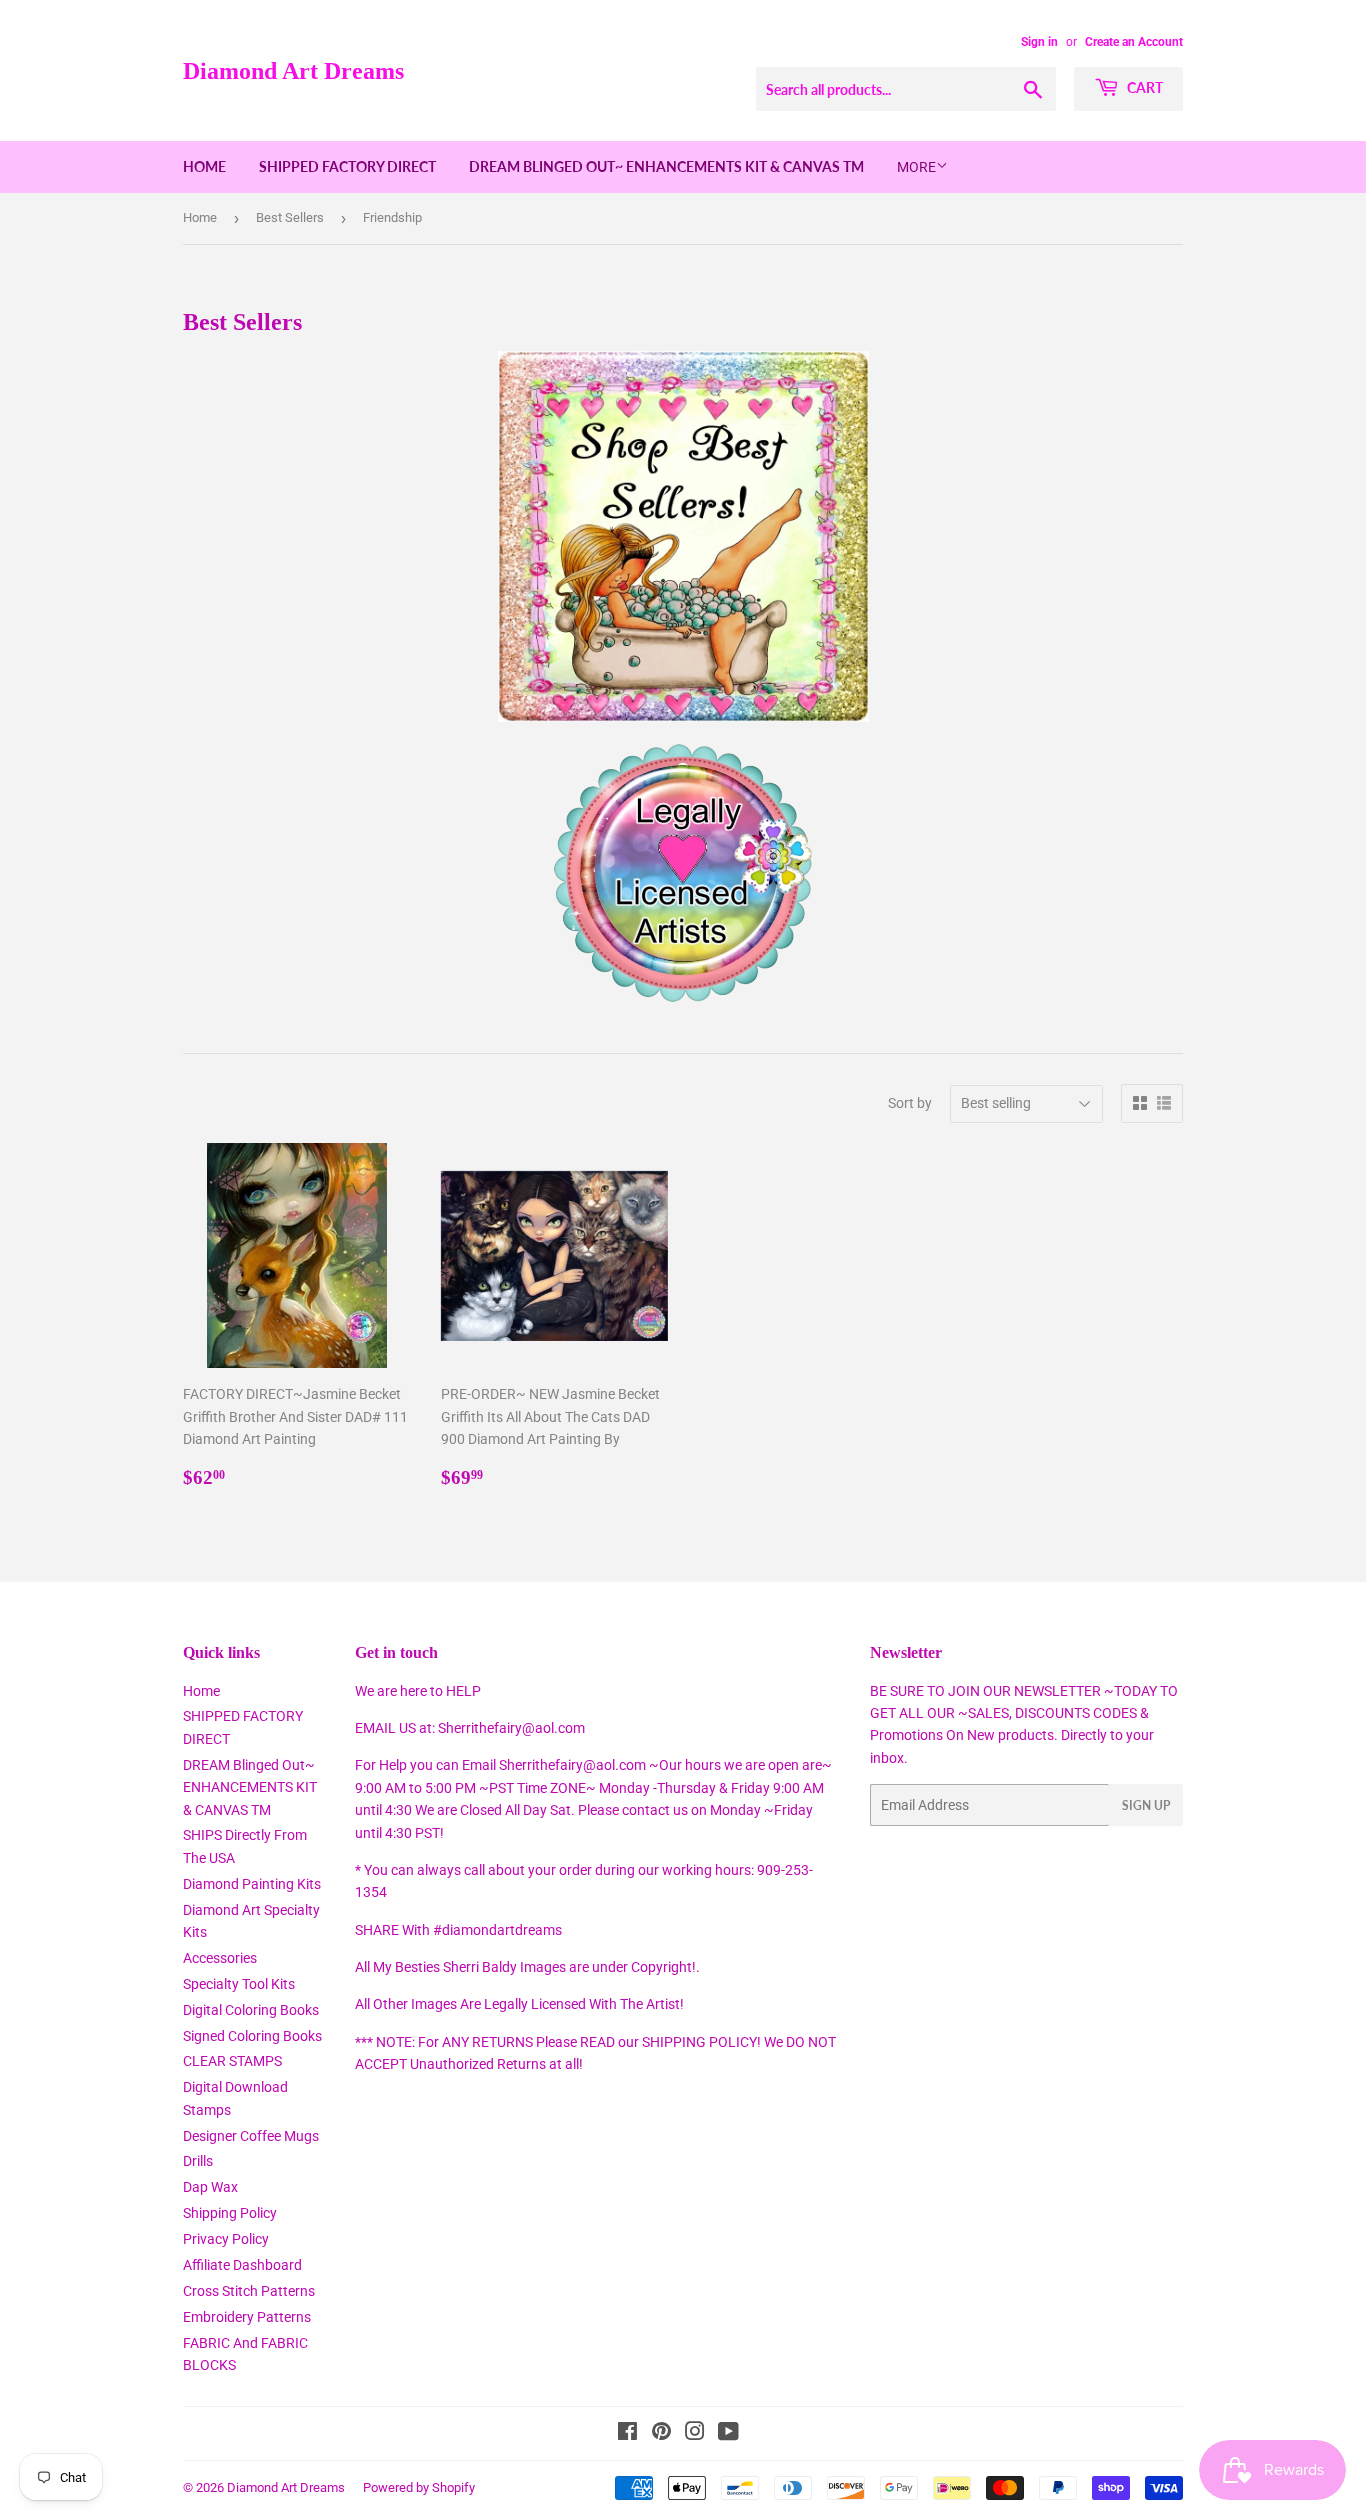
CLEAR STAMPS (232, 2061)
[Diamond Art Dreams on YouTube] (728, 2434)
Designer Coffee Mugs (251, 2136)
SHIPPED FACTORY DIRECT (347, 166)
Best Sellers (290, 217)
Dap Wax (210, 2187)
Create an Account (1134, 42)
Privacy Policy (226, 2239)
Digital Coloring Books (251, 2010)
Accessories (220, 1958)
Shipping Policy (230, 2213)
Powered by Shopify (419, 2487)
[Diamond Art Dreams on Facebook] (627, 2434)
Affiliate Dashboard (242, 2265)
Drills (198, 2161)
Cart (1143, 87)
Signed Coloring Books (252, 2036)
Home (204, 166)
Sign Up (1146, 1805)
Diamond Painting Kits (252, 1884)
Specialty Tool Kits (239, 1984)
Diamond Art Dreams (293, 70)
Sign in (1039, 42)
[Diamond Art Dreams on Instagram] (695, 2434)
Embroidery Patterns (247, 2317)
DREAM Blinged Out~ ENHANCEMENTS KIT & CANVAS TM (666, 166)
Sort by (910, 1103)
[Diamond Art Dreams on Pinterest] (661, 2434)
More (916, 167)
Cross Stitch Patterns (249, 2291)
